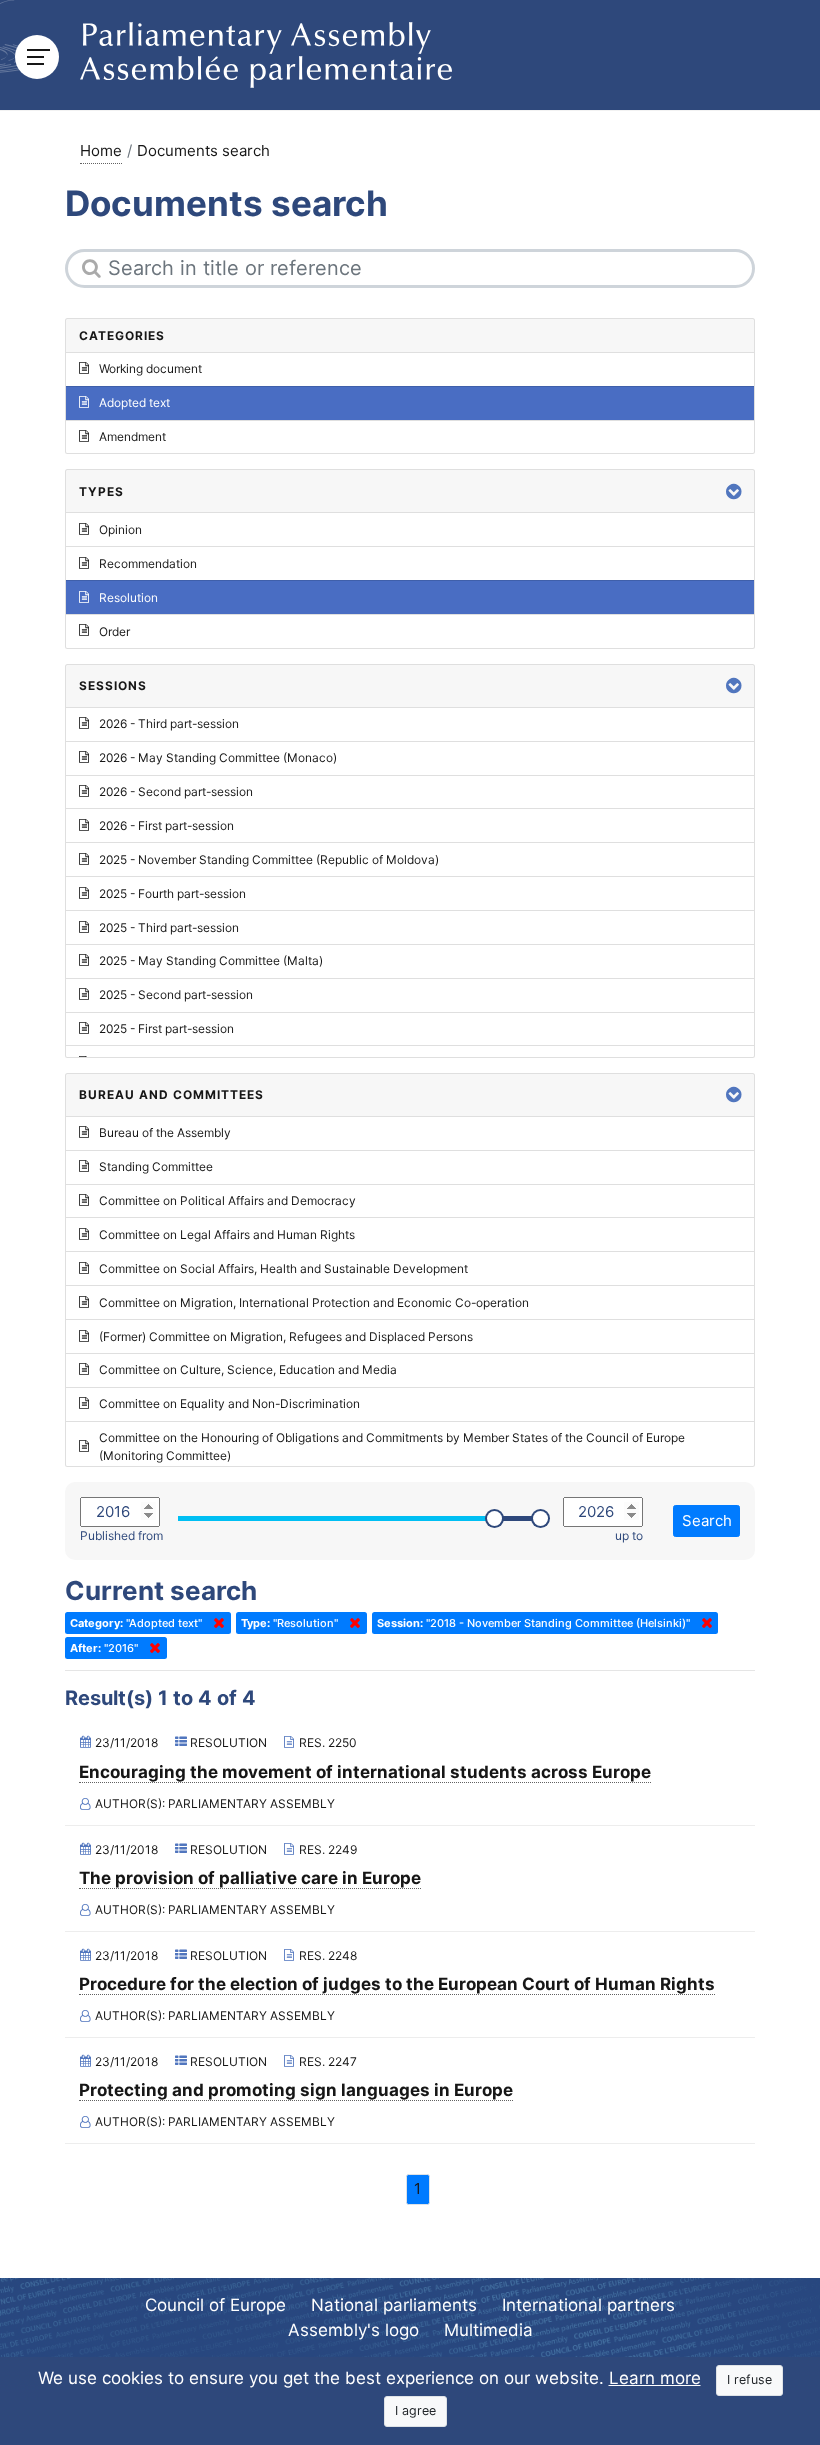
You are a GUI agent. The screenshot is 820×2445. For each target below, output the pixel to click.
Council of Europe (215, 2305)
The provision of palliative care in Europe (250, 1878)
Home (101, 150)
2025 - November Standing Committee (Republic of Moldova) (269, 859)
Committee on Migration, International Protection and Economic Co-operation (314, 1302)
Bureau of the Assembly (165, 1132)
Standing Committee (156, 1166)
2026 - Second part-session (176, 791)
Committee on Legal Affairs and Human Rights (227, 1234)
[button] (734, 491)
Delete (215, 1623)
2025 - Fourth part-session (172, 893)
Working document (150, 368)
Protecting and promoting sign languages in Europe (296, 2090)
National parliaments (394, 2305)
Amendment (132, 436)
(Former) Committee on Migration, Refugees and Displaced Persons (286, 1336)
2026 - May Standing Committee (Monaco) (218, 757)
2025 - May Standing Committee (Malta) (211, 960)
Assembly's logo (353, 2330)
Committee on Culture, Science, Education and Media (248, 1369)
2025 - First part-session (166, 1028)
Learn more (655, 2378)
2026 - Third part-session (169, 723)
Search (707, 1520)
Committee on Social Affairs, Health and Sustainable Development (283, 1268)
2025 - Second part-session (176, 994)
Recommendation (148, 563)
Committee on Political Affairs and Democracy (227, 1200)
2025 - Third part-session (169, 927)
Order (114, 631)
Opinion (120, 529)
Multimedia (488, 2330)
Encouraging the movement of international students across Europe (365, 1772)
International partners (588, 2305)
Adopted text (134, 402)
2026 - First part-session (166, 825)
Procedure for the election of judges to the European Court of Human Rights (397, 1984)
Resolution (128, 597)
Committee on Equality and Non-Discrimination (229, 1403)
